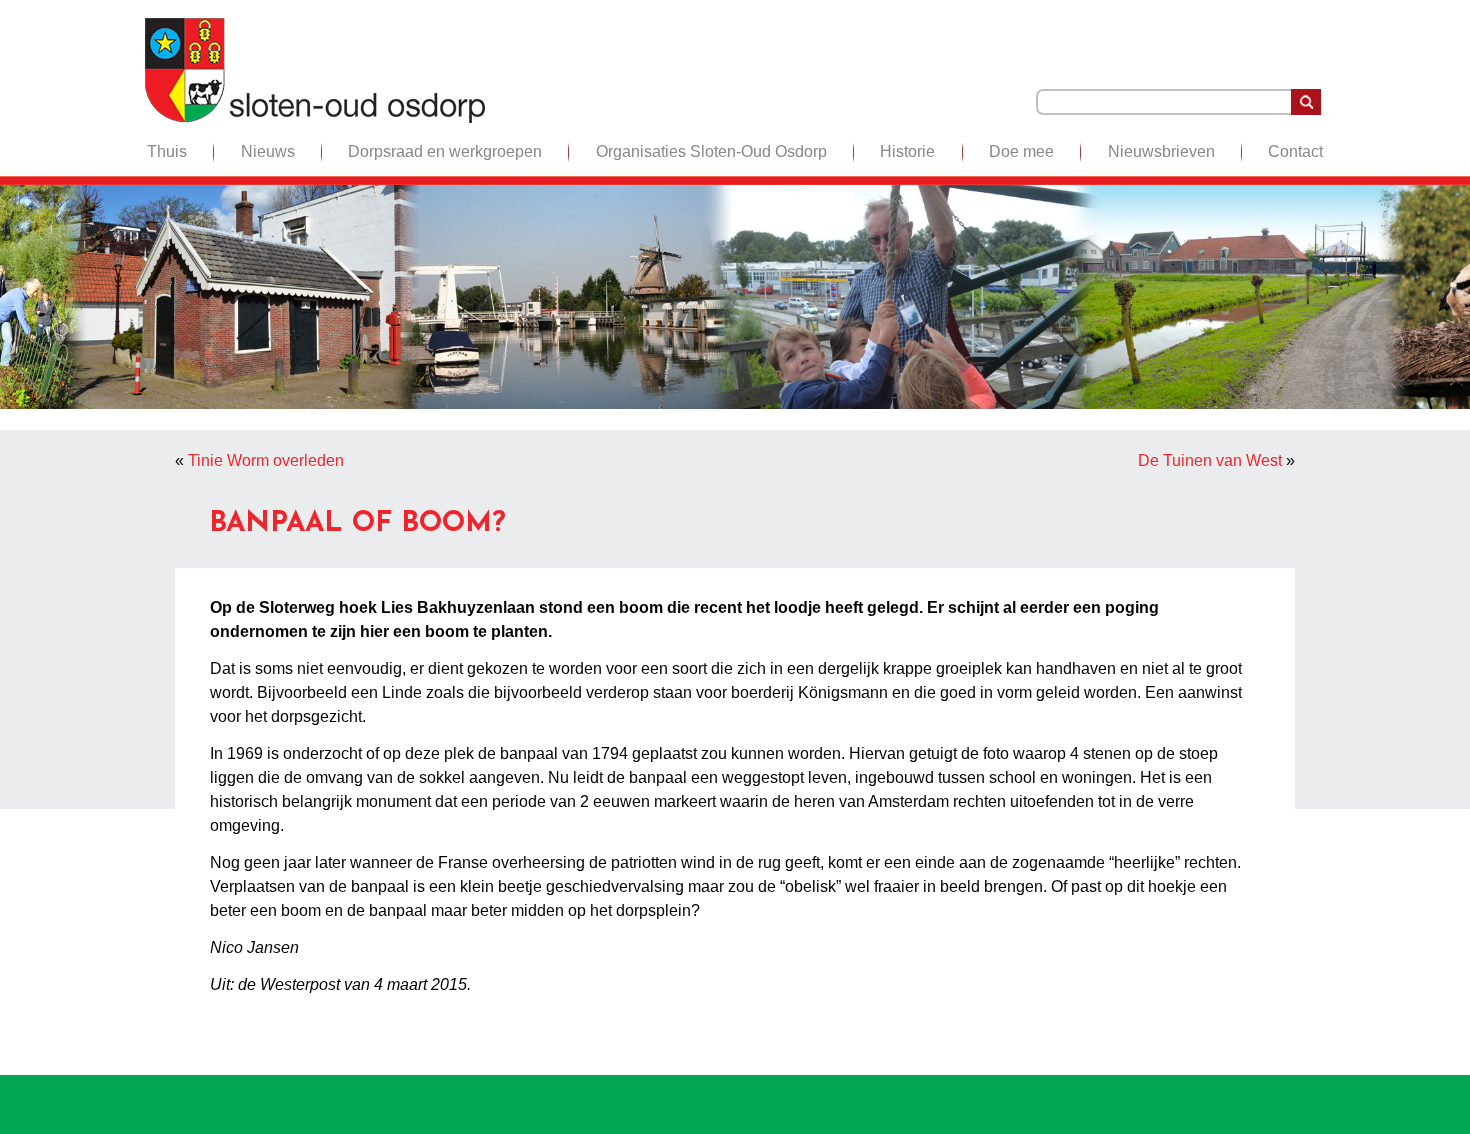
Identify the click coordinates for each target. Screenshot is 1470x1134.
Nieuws (268, 151)
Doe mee (1021, 151)
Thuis (167, 151)
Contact (1295, 151)
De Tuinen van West (1210, 460)
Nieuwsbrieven (1161, 151)
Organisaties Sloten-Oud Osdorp (711, 151)
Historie (907, 151)
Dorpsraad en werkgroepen (445, 151)
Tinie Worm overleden (266, 460)
